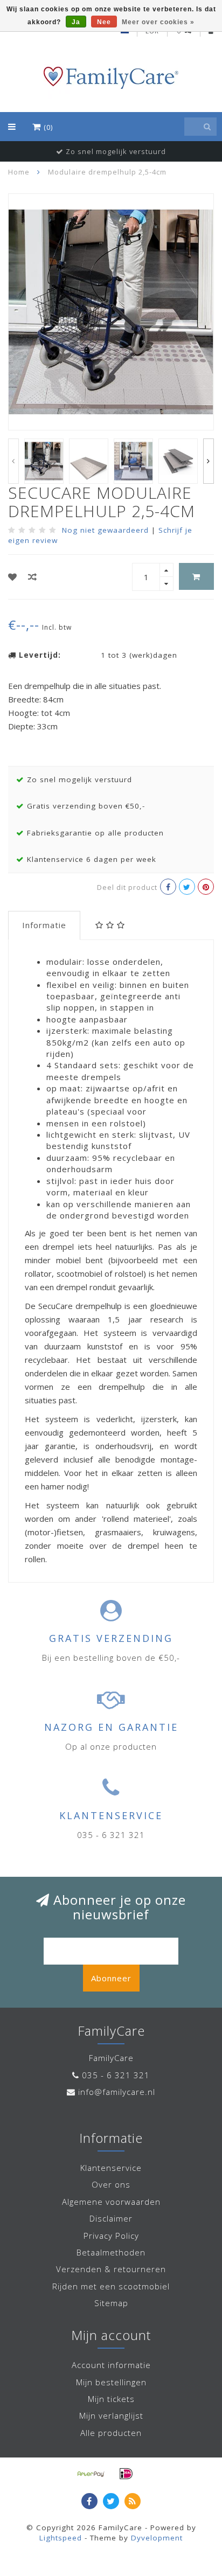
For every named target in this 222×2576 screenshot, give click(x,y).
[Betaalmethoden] (91, 2474)
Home (19, 172)
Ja (76, 22)
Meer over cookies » (158, 22)
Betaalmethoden (111, 2252)
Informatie (44, 925)
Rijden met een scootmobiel (111, 2286)
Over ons (111, 2184)
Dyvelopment (157, 2538)
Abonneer (111, 1978)
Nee (104, 22)
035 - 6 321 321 (116, 2075)
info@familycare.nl (117, 2092)
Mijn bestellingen (111, 2382)
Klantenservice (111, 2168)
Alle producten (111, 2433)
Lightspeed (61, 2538)
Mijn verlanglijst (111, 2415)
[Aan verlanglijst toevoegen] (13, 577)
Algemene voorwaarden (111, 2202)
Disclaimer (111, 2218)
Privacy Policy (111, 2236)
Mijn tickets (111, 2399)
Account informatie (111, 2365)
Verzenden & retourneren (111, 2269)
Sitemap (111, 2303)
